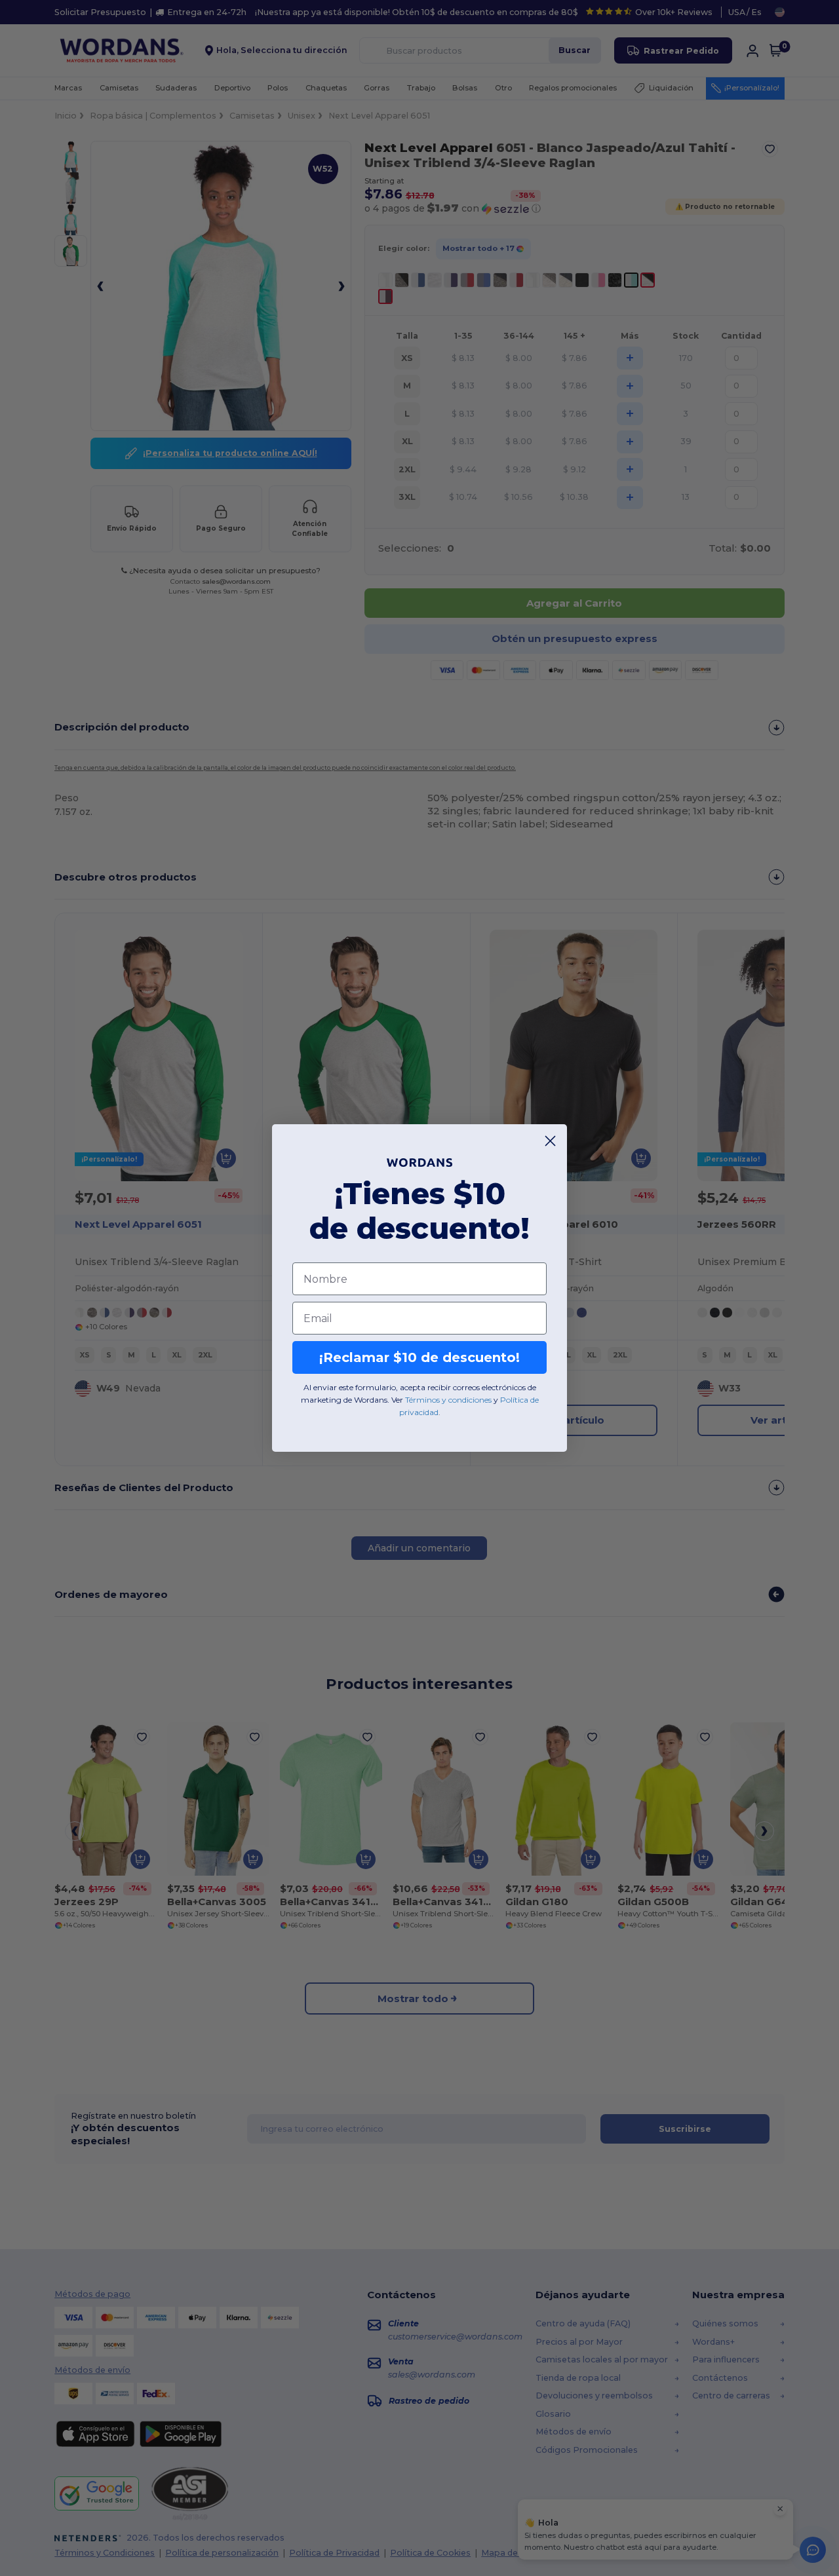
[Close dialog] (550, 1141)
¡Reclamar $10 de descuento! (419, 1357)
